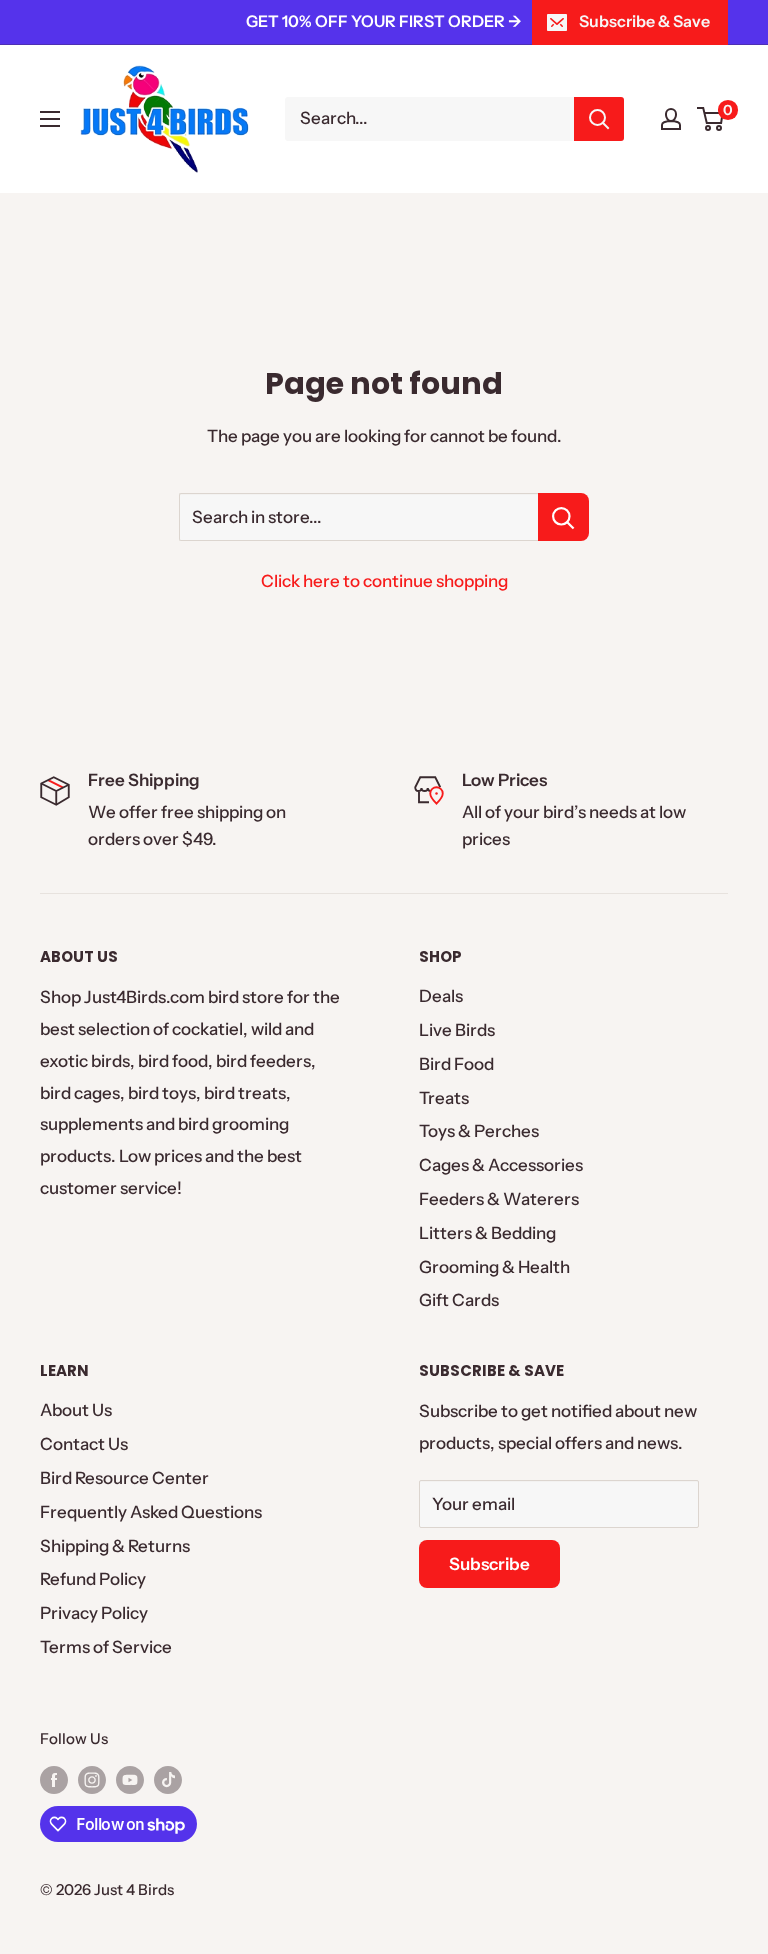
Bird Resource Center (124, 1478)
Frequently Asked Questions (151, 1512)
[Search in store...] (563, 517)
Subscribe (489, 1564)
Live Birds (457, 1030)
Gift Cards (459, 1300)
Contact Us (84, 1444)
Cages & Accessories (501, 1165)
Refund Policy (93, 1579)
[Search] (599, 119)
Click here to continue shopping (384, 581)
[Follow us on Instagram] (92, 1779)
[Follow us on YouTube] (130, 1779)
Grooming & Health (494, 1267)
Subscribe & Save (644, 21)
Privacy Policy (94, 1613)
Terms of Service (106, 1647)
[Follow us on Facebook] (54, 1779)
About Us (76, 1410)
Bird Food (456, 1064)
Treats (444, 1098)
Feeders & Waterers (499, 1199)
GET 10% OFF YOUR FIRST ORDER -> (384, 21)
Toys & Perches (479, 1131)
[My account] (671, 119)
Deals (441, 996)
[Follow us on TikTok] (168, 1779)
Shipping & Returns (115, 1546)
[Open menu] (50, 119)
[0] (711, 119)
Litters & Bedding (487, 1233)
